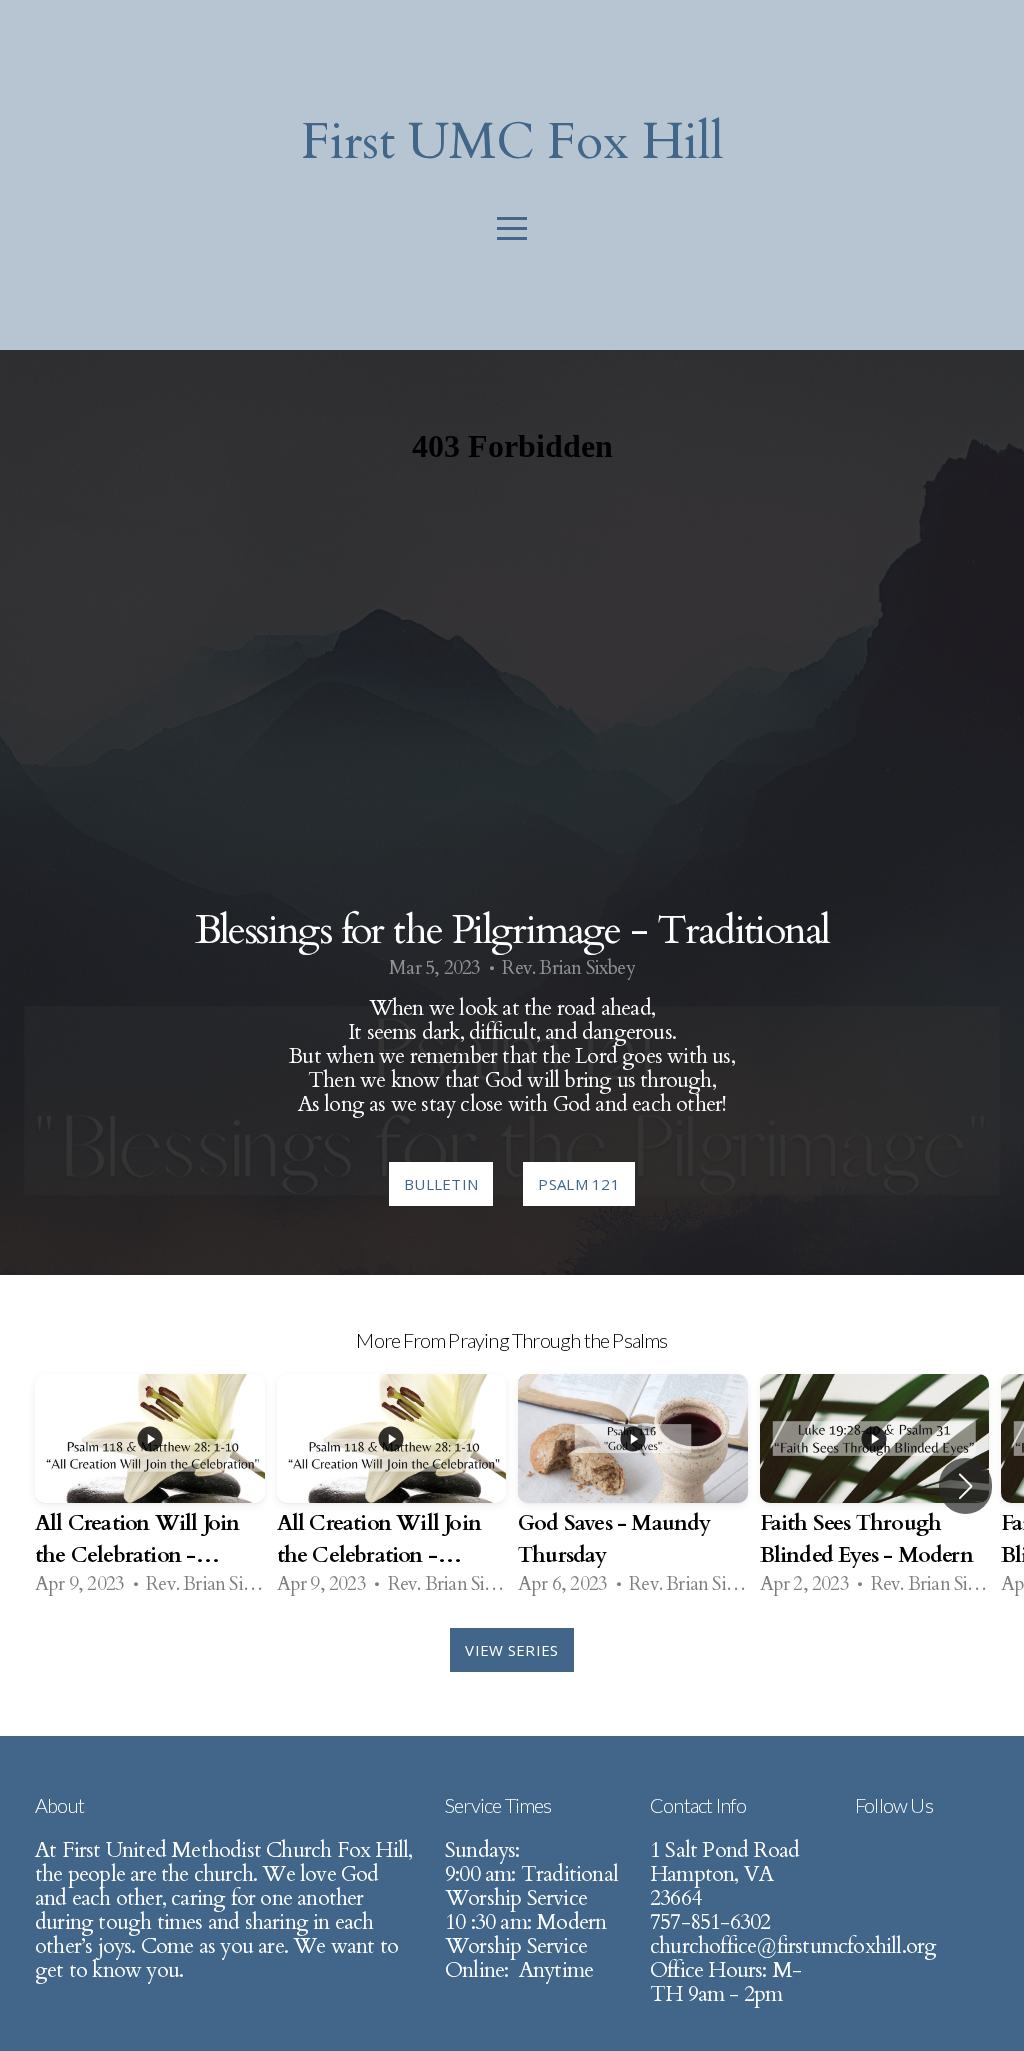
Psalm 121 (579, 1184)
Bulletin (441, 1184)
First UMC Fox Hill (512, 142)
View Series (511, 1650)
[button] (965, 1486)
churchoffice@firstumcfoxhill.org (793, 1946)
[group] (150, 1486)
